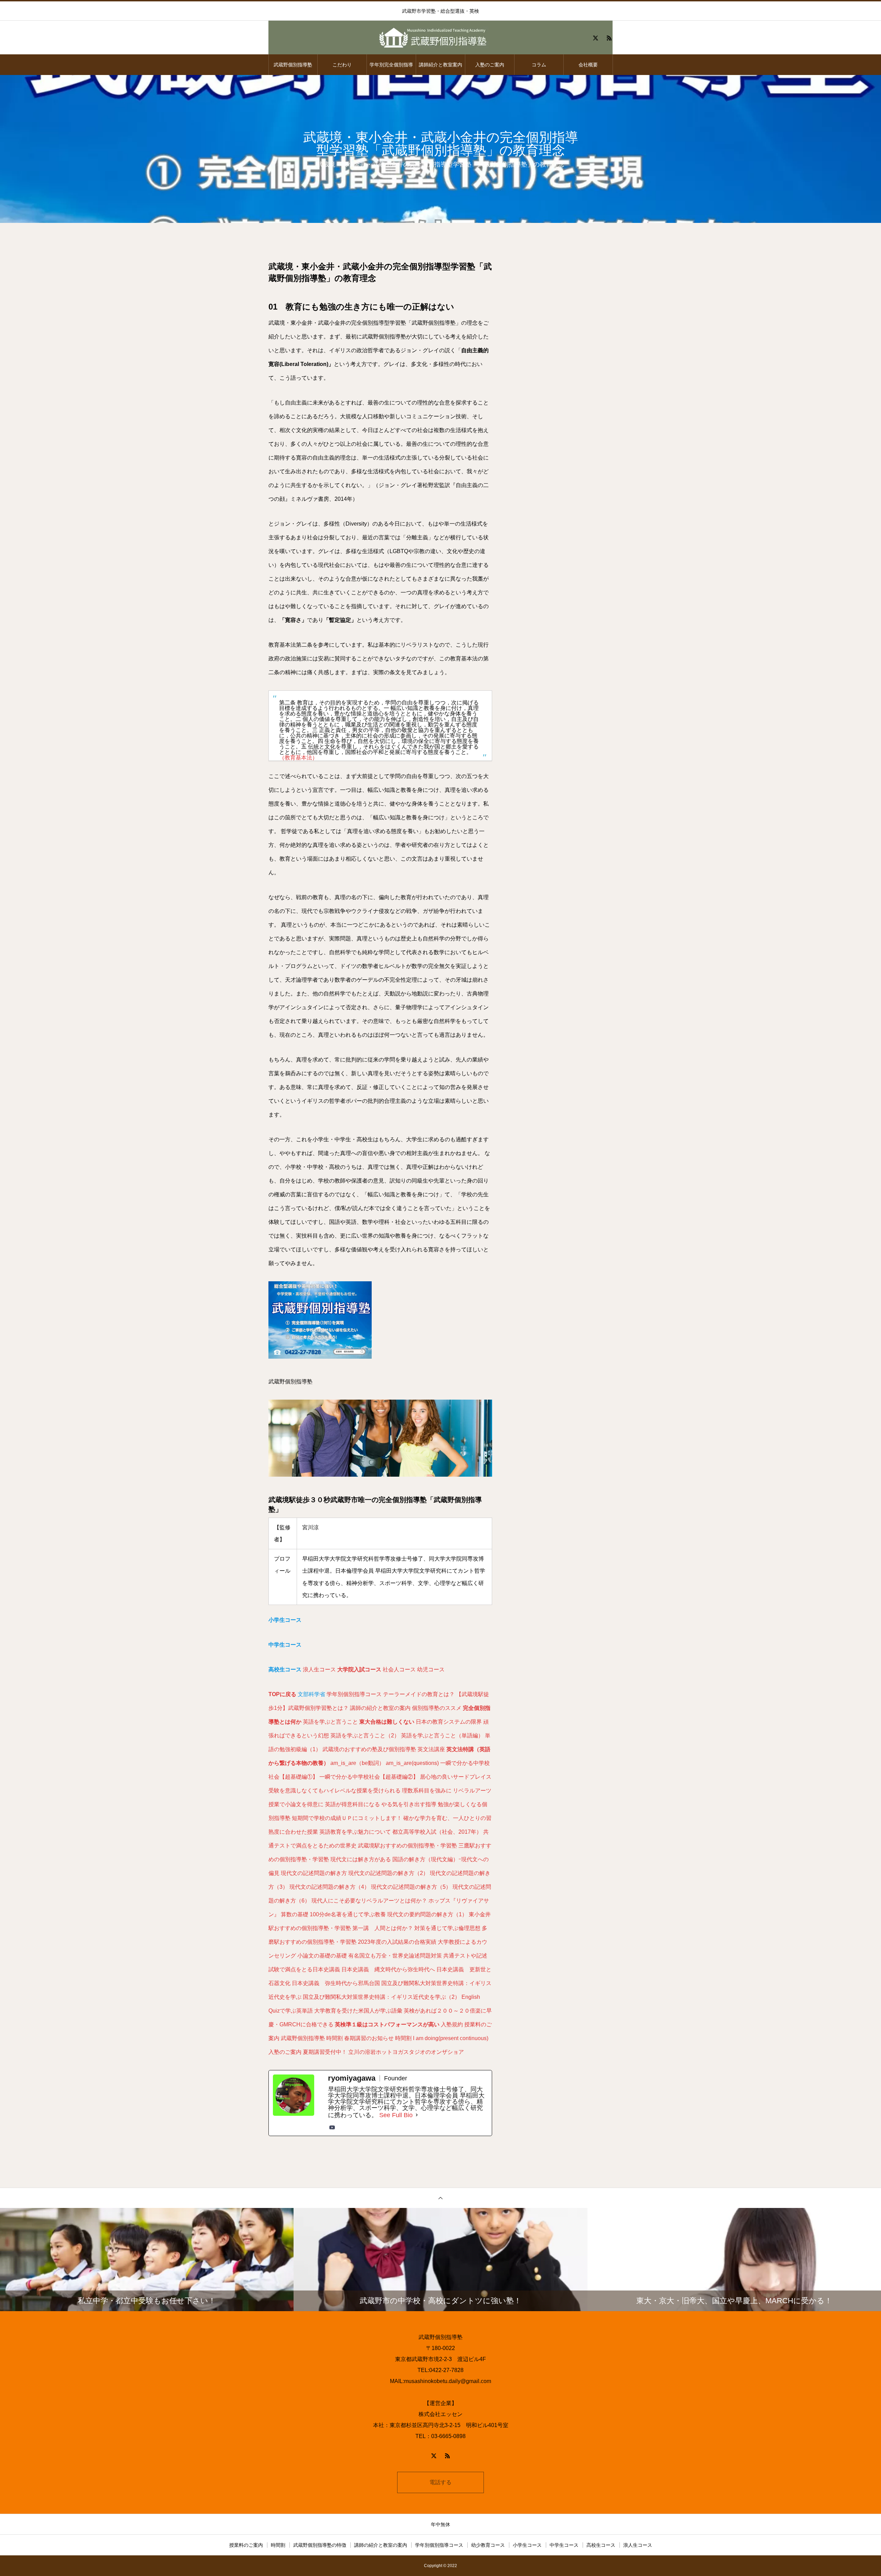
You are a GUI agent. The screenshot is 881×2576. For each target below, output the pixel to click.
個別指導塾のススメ (437, 1708)
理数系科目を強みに (427, 1791)
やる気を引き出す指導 (409, 1804)
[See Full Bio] (417, 2115)
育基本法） (304, 758)
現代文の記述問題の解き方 (314, 1873)
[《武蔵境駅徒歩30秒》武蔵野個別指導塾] (440, 38)
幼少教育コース (488, 2545)
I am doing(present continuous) (451, 2038)
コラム (539, 65)
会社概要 (588, 65)
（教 (285, 758)
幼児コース (431, 1669)
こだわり (342, 65)
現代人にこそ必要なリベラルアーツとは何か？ (369, 1901)
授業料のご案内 (246, 2545)
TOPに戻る (282, 1694)
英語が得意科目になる (352, 1804)
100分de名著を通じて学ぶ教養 (348, 1914)
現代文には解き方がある (361, 1859)
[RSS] (609, 38)
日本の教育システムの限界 (449, 1722)
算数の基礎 (295, 1914)
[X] (595, 38)
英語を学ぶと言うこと (330, 1722)
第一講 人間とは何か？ (383, 1928)
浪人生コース (319, 1669)
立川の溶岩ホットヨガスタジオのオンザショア (406, 2052)
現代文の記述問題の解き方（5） (411, 1887)
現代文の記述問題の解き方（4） (330, 1887)
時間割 (335, 2038)
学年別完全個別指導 (391, 65)
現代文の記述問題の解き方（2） (388, 1873)
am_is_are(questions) (412, 1763)
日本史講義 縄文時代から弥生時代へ (388, 1969)
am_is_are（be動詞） (357, 1763)
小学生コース (527, 2545)
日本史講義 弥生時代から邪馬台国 (336, 1983)
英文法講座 (431, 1749)
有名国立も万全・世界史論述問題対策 (395, 1956)
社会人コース (399, 1669)
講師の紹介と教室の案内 (380, 1708)
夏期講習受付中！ (325, 2052)
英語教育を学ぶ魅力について (355, 1832)
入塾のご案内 (490, 65)
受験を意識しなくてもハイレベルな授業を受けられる (335, 1791)
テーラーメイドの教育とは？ (419, 1694)
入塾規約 (452, 2024)
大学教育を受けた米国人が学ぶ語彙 (358, 2011)
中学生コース (564, 2545)
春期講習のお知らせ (369, 2038)
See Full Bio (396, 2115)
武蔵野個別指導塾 (293, 65)
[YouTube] (332, 2127)
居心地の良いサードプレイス (456, 1777)
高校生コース (601, 2545)
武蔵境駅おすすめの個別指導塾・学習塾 (407, 1846)
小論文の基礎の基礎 (322, 1956)
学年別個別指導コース (354, 1694)
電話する (440, 2482)
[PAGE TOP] (440, 2198)
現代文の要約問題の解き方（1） (427, 1914)
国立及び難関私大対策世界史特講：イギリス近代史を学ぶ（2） (381, 1997)
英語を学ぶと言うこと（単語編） (442, 1736)
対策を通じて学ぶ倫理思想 (447, 1928)
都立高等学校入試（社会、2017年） (437, 1832)
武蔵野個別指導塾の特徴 (320, 2545)
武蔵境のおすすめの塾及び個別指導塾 (369, 1749)
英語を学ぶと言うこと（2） (365, 1736)
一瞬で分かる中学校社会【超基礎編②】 (369, 1777)
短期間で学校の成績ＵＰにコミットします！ (347, 1818)
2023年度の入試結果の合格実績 (397, 1942)
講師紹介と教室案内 (440, 65)
